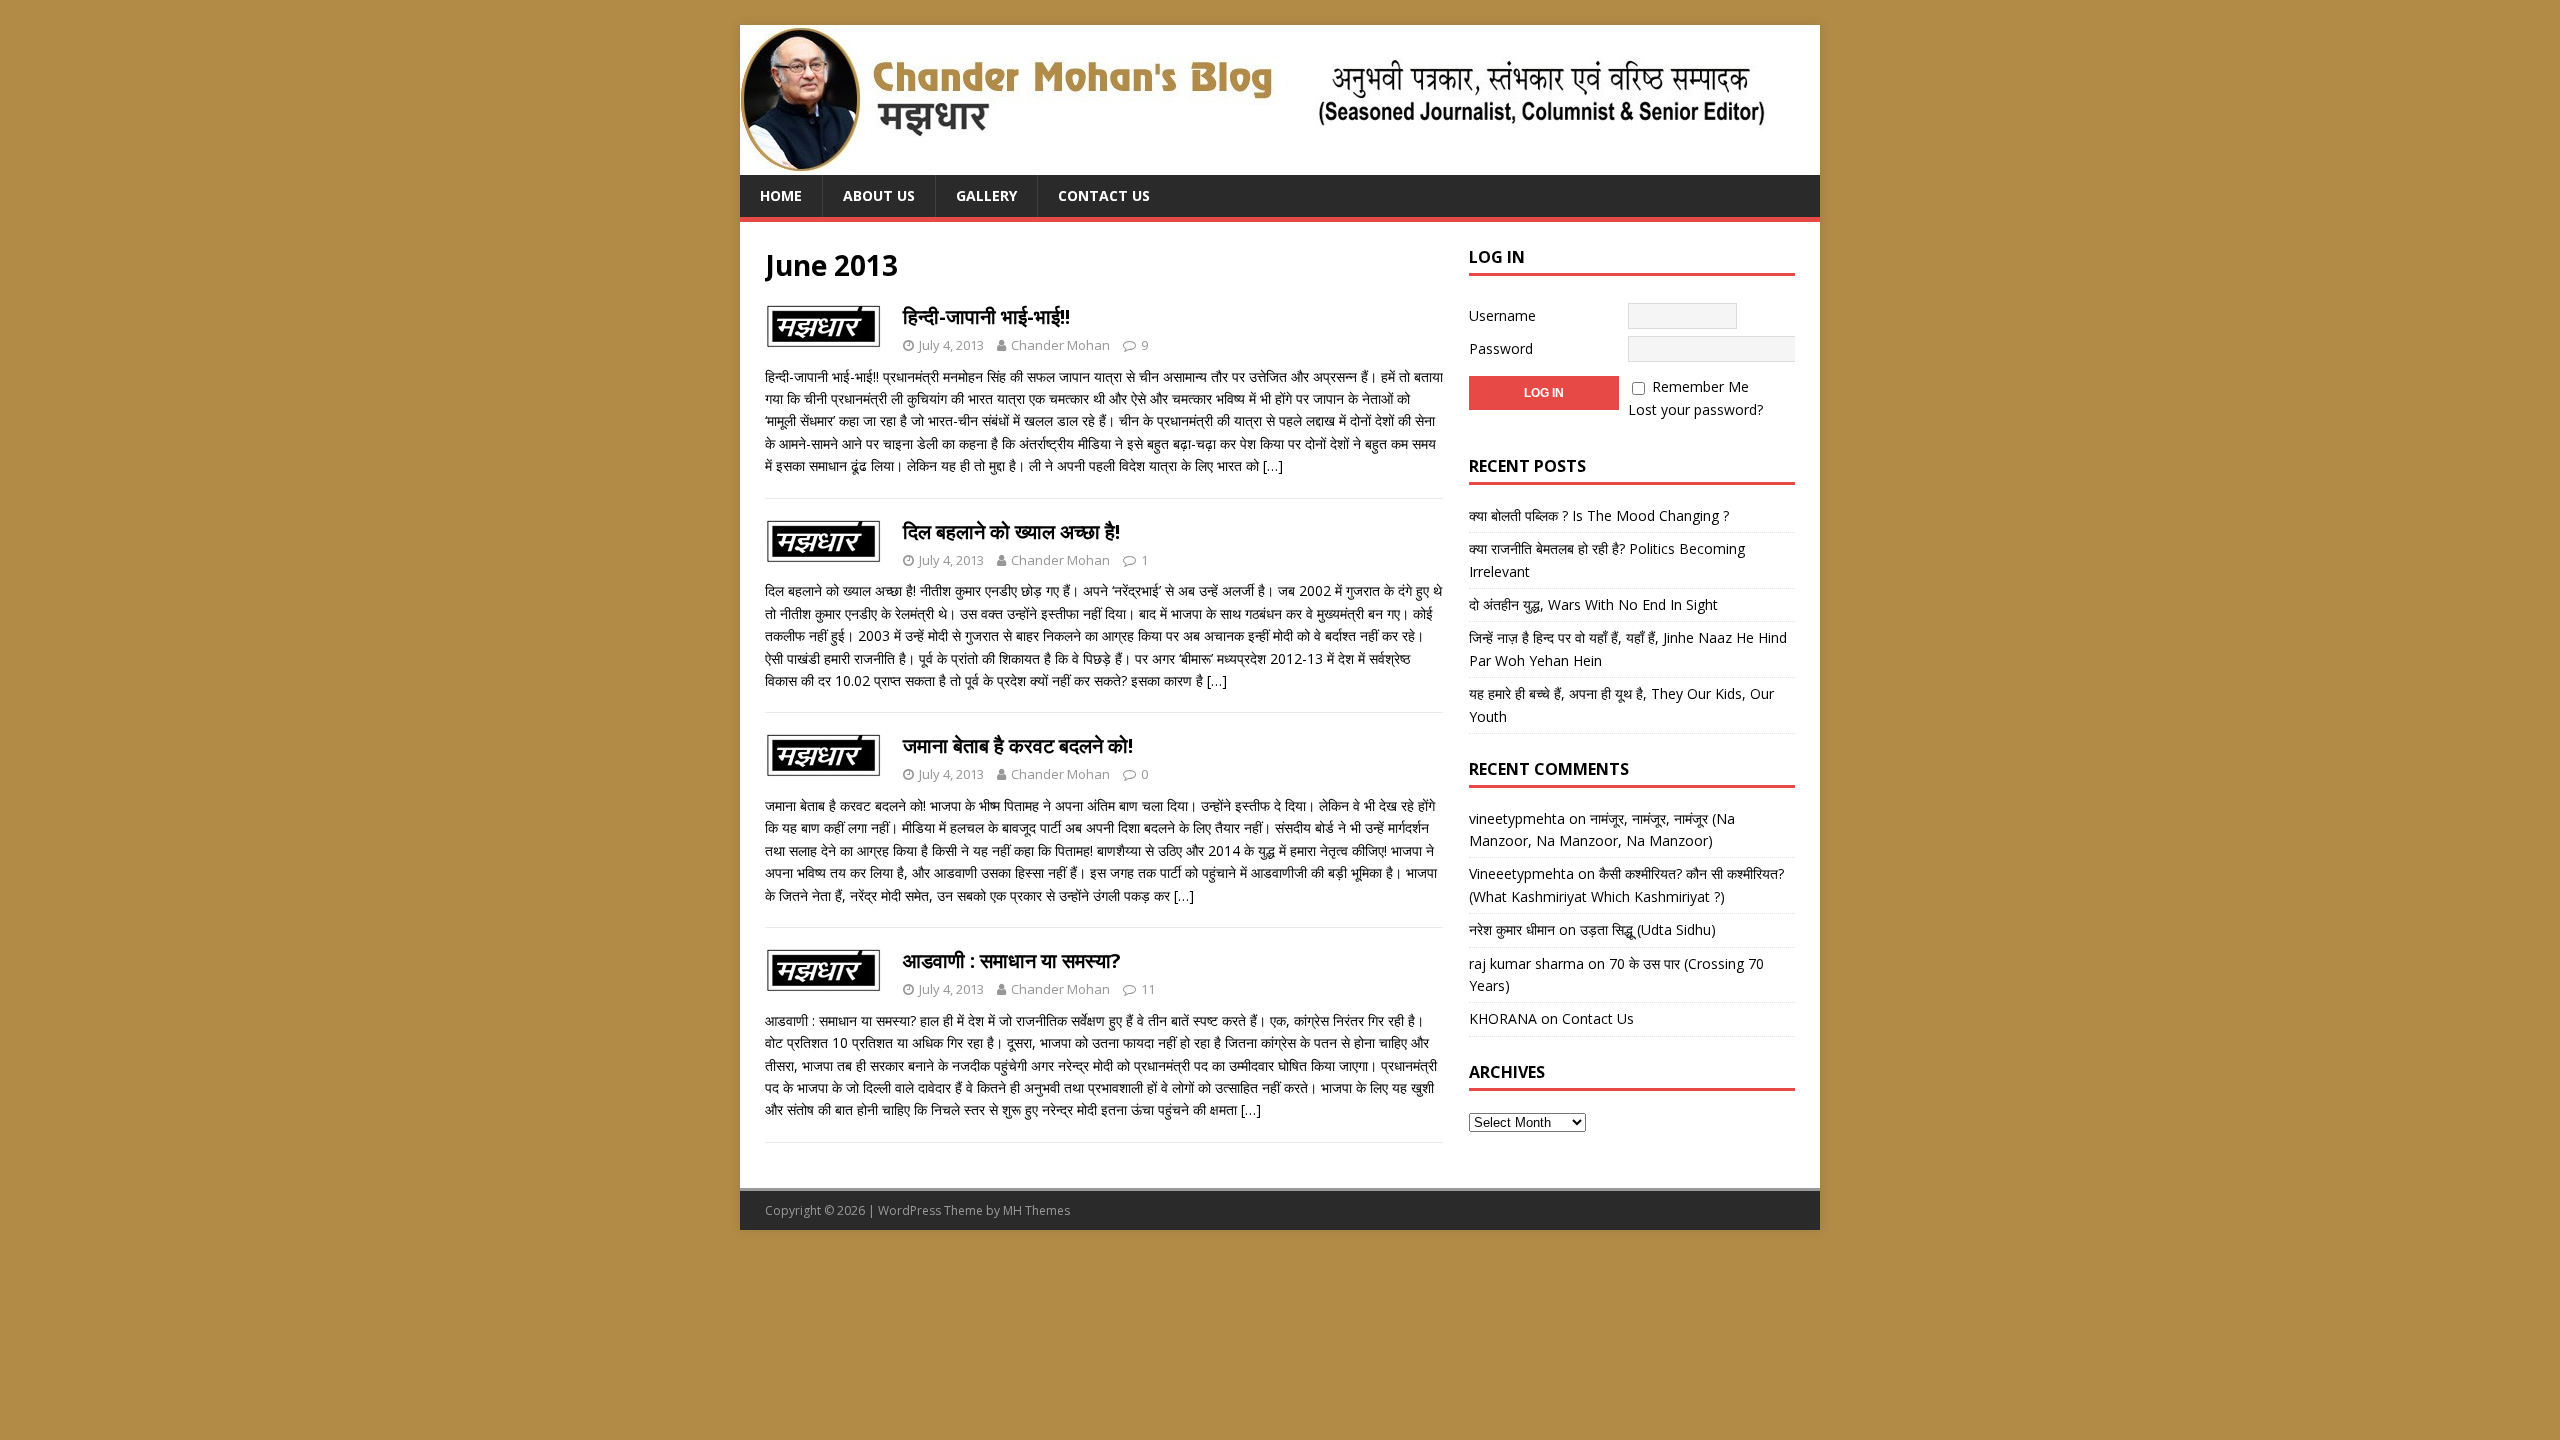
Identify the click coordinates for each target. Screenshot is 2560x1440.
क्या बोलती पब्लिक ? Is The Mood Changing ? (1599, 515)
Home (781, 195)
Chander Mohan (1060, 345)
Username (1502, 315)
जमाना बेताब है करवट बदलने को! (1018, 745)
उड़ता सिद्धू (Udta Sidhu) (1648, 929)
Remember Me (1700, 386)
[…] (1273, 465)
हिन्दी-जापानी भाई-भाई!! (986, 316)
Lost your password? (1695, 409)
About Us (879, 195)
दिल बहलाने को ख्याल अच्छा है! (1011, 531)
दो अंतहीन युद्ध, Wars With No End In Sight (1593, 604)
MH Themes (1036, 1210)
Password (1501, 348)
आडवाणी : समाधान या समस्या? (1012, 960)
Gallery (986, 195)
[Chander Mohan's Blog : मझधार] (1252, 163)
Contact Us (1104, 195)
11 (1148, 989)
